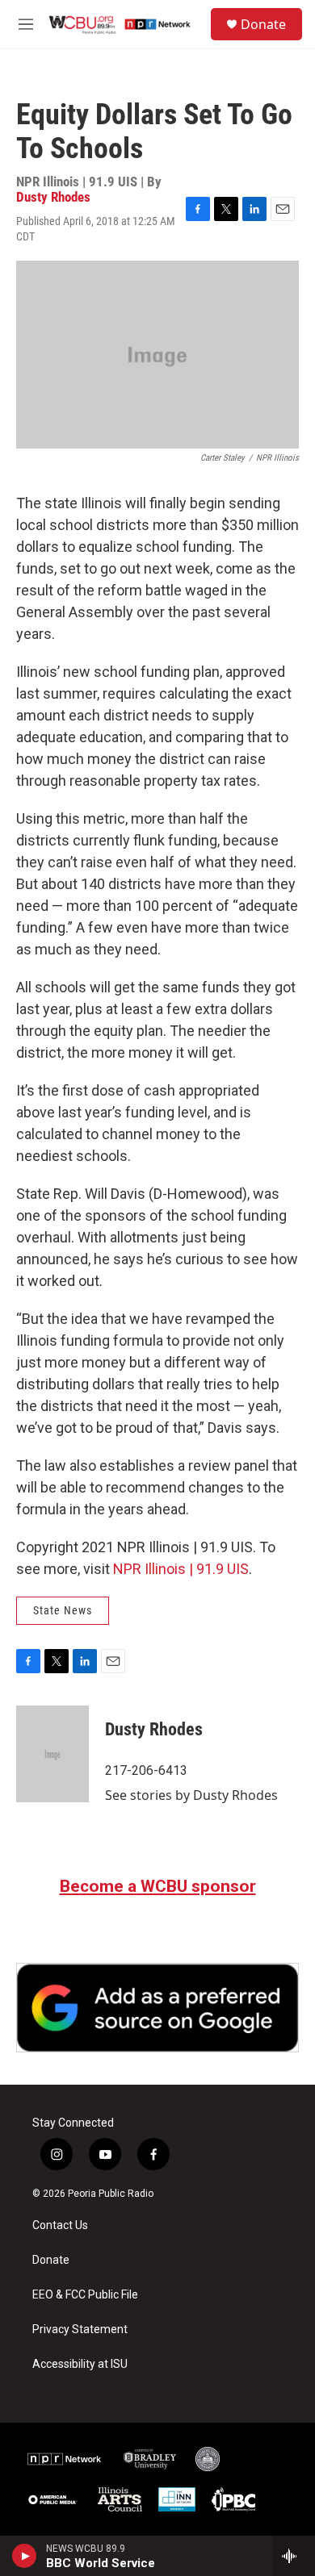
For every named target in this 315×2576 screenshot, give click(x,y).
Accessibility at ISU (80, 2364)
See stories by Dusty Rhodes (191, 1795)
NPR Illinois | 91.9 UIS (181, 1569)
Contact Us (60, 2225)
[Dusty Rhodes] (52, 1754)
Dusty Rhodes (53, 197)
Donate (263, 24)
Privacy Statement (80, 2330)
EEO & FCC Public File (85, 2295)
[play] (25, 2556)
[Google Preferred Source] (157, 2008)
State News (63, 1610)
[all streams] (294, 2556)
